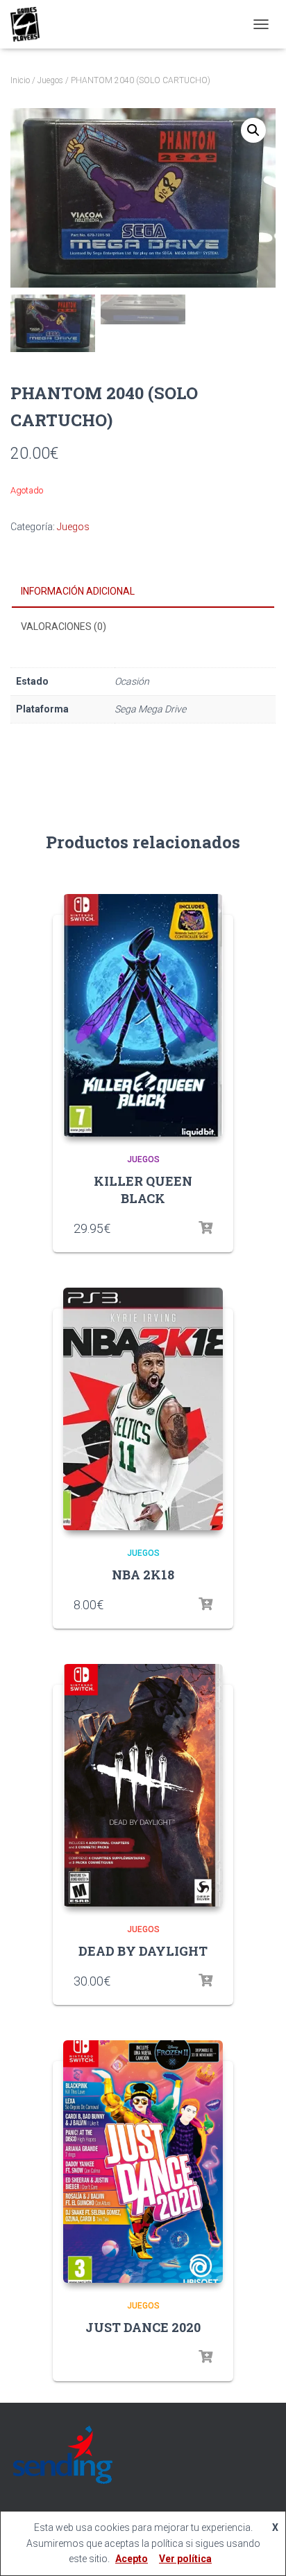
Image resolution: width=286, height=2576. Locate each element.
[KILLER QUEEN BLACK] (143, 1015)
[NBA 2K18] (143, 1409)
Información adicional (78, 591)
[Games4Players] (30, 24)
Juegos (50, 80)
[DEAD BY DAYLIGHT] (143, 1785)
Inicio (20, 80)
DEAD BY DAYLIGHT (143, 1951)
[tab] (143, 592)
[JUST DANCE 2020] (143, 2162)
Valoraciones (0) (64, 627)
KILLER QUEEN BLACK (143, 1190)
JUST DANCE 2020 (143, 2327)
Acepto (132, 2559)
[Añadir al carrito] (205, 1604)
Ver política (185, 2559)
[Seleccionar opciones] (205, 1228)
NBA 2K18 (143, 1575)
